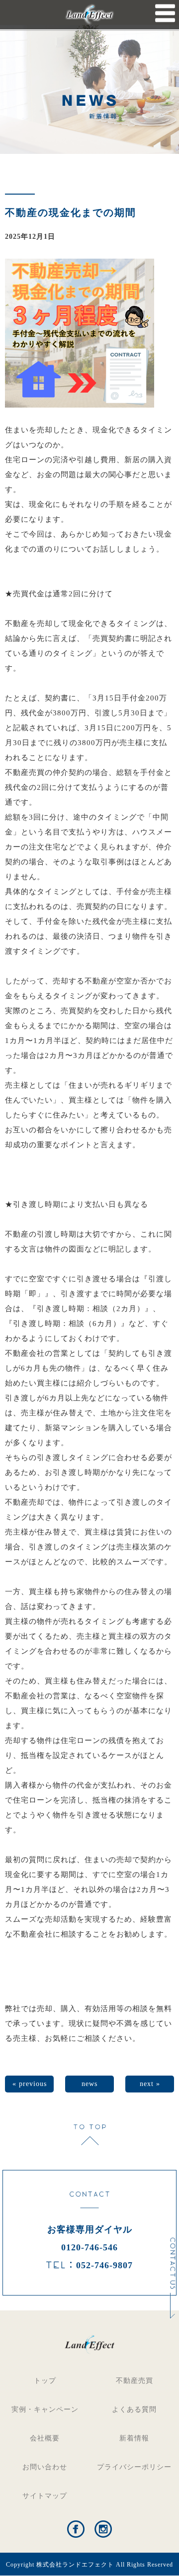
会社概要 (45, 2438)
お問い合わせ (45, 2467)
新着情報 (134, 2438)
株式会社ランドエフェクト (75, 2565)
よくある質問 (134, 2409)
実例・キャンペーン (45, 2409)
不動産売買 (134, 2381)
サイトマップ (45, 2496)
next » (150, 2084)
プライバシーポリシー (134, 2467)
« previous (30, 2084)
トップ (45, 2381)
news (89, 2084)
